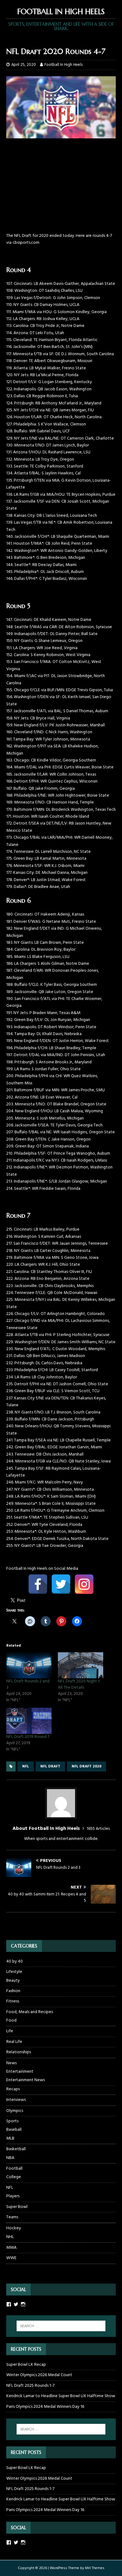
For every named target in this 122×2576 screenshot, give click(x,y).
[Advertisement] (61, 189)
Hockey (14, 2228)
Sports (12, 2121)
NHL (10, 2237)
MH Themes (95, 2568)
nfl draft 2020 (86, 1766)
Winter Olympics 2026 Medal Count (39, 2375)
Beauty (13, 1981)
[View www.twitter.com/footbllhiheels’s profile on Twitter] (16, 2542)
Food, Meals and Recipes (30, 2012)
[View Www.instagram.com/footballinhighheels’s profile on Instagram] (23, 2304)
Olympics (15, 2111)
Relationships (19, 2052)
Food (11, 2021)
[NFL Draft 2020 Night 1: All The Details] (81, 1665)
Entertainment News (25, 2080)
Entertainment (20, 2072)
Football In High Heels (64, 65)
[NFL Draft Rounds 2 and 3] (29, 1665)
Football (14, 2169)
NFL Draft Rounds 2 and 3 (28, 1684)
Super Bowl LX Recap (26, 2365)
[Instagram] (84, 1584)
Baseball (14, 2130)
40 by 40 (15, 1962)
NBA (10, 2158)
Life (10, 2031)
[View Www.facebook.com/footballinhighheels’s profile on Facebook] (9, 2304)
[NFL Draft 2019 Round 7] (29, 1721)
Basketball (16, 2149)
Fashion (13, 1991)
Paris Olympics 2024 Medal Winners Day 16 (45, 2407)
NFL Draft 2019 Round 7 (28, 1737)
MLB (10, 2139)
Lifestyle (14, 1972)
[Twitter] (61, 1584)
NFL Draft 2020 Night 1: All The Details (79, 1684)
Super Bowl (17, 2207)
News (11, 2063)
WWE (11, 2258)
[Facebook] (38, 1584)
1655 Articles (98, 1829)
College (14, 2177)
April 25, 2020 (24, 65)
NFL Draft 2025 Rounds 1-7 (30, 2386)
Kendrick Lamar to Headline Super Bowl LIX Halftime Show (61, 2396)
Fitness (13, 2001)
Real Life (14, 2042)
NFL (10, 2188)
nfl (26, 1766)
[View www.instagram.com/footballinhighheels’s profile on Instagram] (23, 2542)
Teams (12, 2217)
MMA (11, 2248)
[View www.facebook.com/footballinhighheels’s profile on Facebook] (9, 2542)
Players (13, 2196)
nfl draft (50, 1766)
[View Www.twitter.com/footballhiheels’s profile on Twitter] (16, 2304)
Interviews (16, 2100)
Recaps (13, 2089)
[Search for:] (61, 2326)
